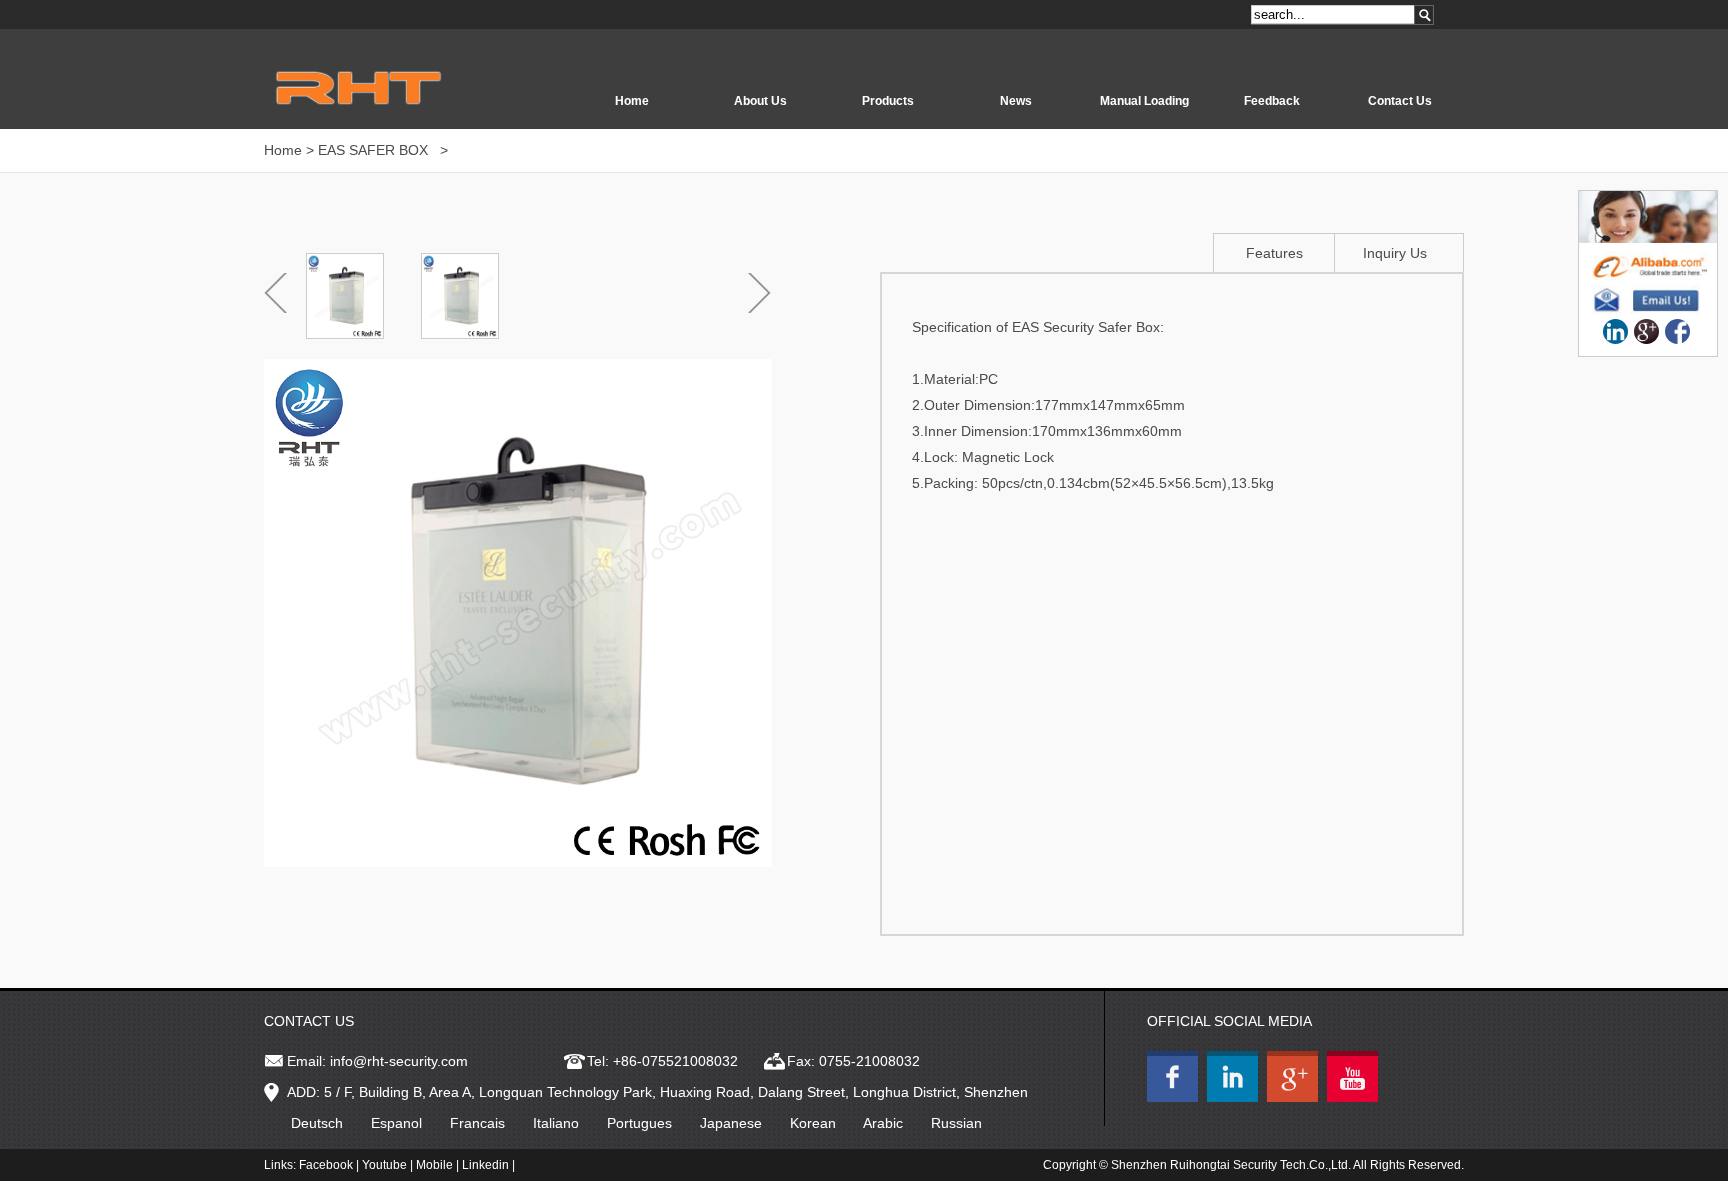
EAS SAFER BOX (375, 150)
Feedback (1272, 101)
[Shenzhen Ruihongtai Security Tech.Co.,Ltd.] (1175, 1097)
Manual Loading (1144, 101)
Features (1274, 253)
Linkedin (485, 1165)
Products (888, 101)
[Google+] (1646, 331)
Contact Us (1400, 101)
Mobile (434, 1165)
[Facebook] (1677, 331)
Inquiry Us (1395, 253)
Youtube (384, 1165)
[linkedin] (1615, 331)
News (1016, 101)
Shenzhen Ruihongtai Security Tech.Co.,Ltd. (1231, 1165)
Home (632, 101)
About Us (760, 101)
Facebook (326, 1165)
